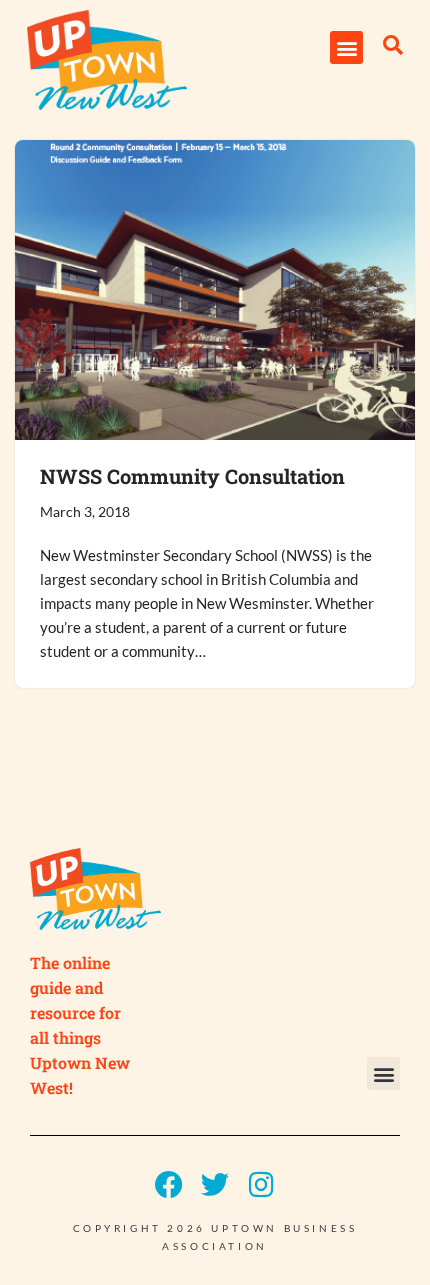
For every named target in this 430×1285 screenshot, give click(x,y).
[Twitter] (215, 1185)
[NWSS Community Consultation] (215, 290)
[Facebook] (169, 1185)
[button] (346, 47)
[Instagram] (261, 1185)
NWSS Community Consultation (192, 476)
